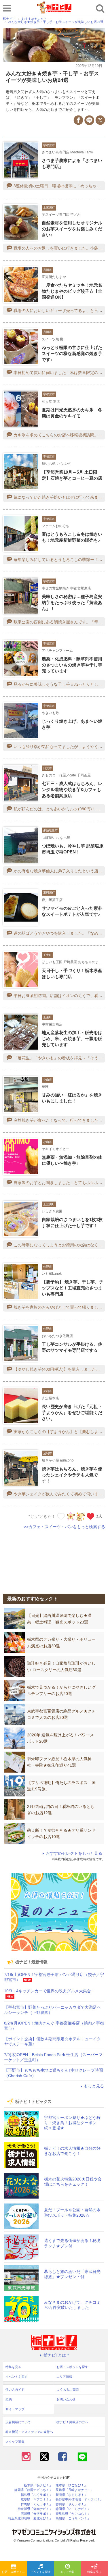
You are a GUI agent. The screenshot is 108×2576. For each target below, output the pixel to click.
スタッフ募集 (15, 2442)
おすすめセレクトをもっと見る (74, 1853)
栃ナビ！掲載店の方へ (72, 2422)
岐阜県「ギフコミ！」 (37, 2499)
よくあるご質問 (68, 2390)
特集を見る (94, 2572)
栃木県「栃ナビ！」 (38, 2485)
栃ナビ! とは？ (57, 2355)
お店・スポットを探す (14, 2572)
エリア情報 (67, 2572)
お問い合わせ (66, 2399)
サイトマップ (15, 2409)
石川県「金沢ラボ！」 (37, 2514)
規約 (9, 2399)
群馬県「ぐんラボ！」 (37, 2504)
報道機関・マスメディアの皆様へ (29, 2432)
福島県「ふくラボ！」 (37, 2495)
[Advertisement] (54, 1558)
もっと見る (94, 2086)
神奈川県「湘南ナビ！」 (35, 2509)
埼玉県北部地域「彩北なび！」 (30, 2518)
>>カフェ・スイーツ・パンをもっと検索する (65, 1527)
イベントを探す (41, 2572)
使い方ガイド (15, 2390)
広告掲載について (18, 2422)
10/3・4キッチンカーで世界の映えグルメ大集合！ (50, 1991)
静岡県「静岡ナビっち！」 (33, 2490)
